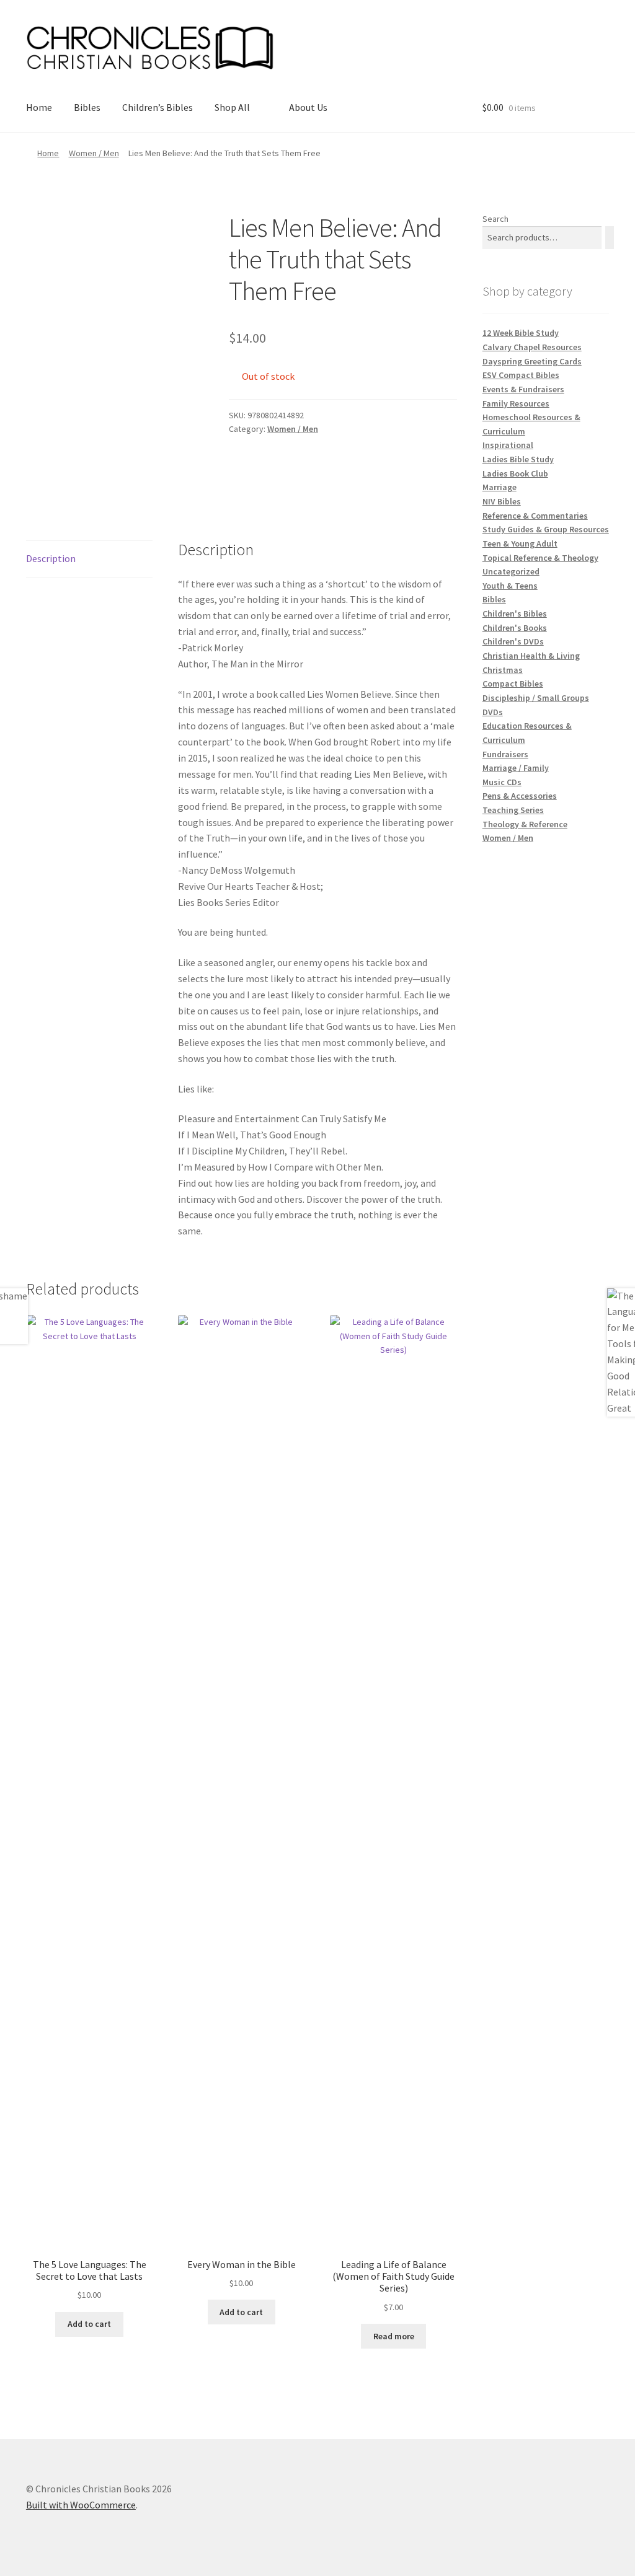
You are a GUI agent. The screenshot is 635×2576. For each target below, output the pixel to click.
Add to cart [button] (89, 2324)
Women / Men (94, 153)
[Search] (610, 238)
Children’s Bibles (158, 107)
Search (495, 219)
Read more (394, 2336)
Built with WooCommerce (81, 2505)
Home (39, 107)
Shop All (232, 107)
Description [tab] (51, 558)
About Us (308, 107)
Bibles (87, 107)
